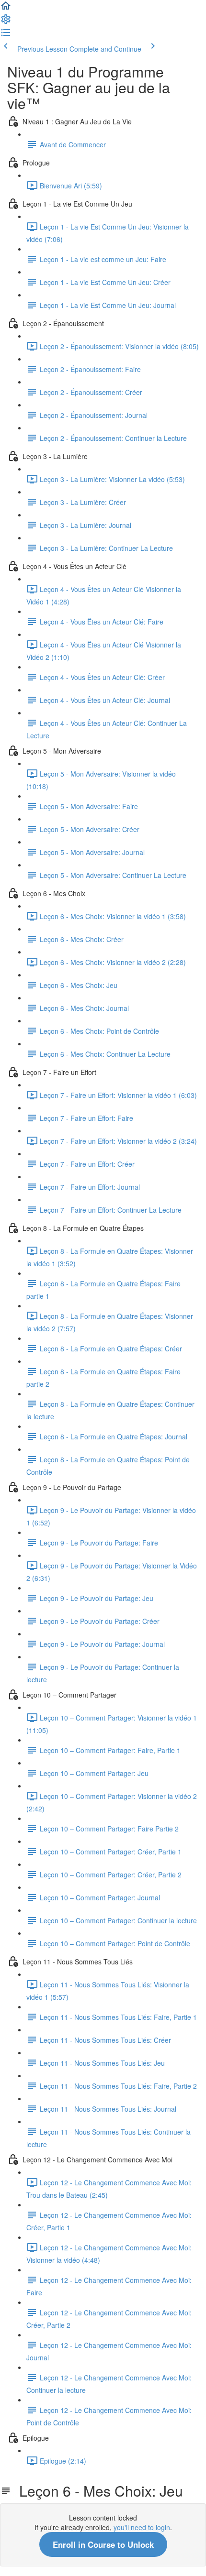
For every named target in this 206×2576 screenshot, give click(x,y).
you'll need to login (142, 2527)
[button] (6, 9)
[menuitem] (6, 22)
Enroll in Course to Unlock (103, 2544)
